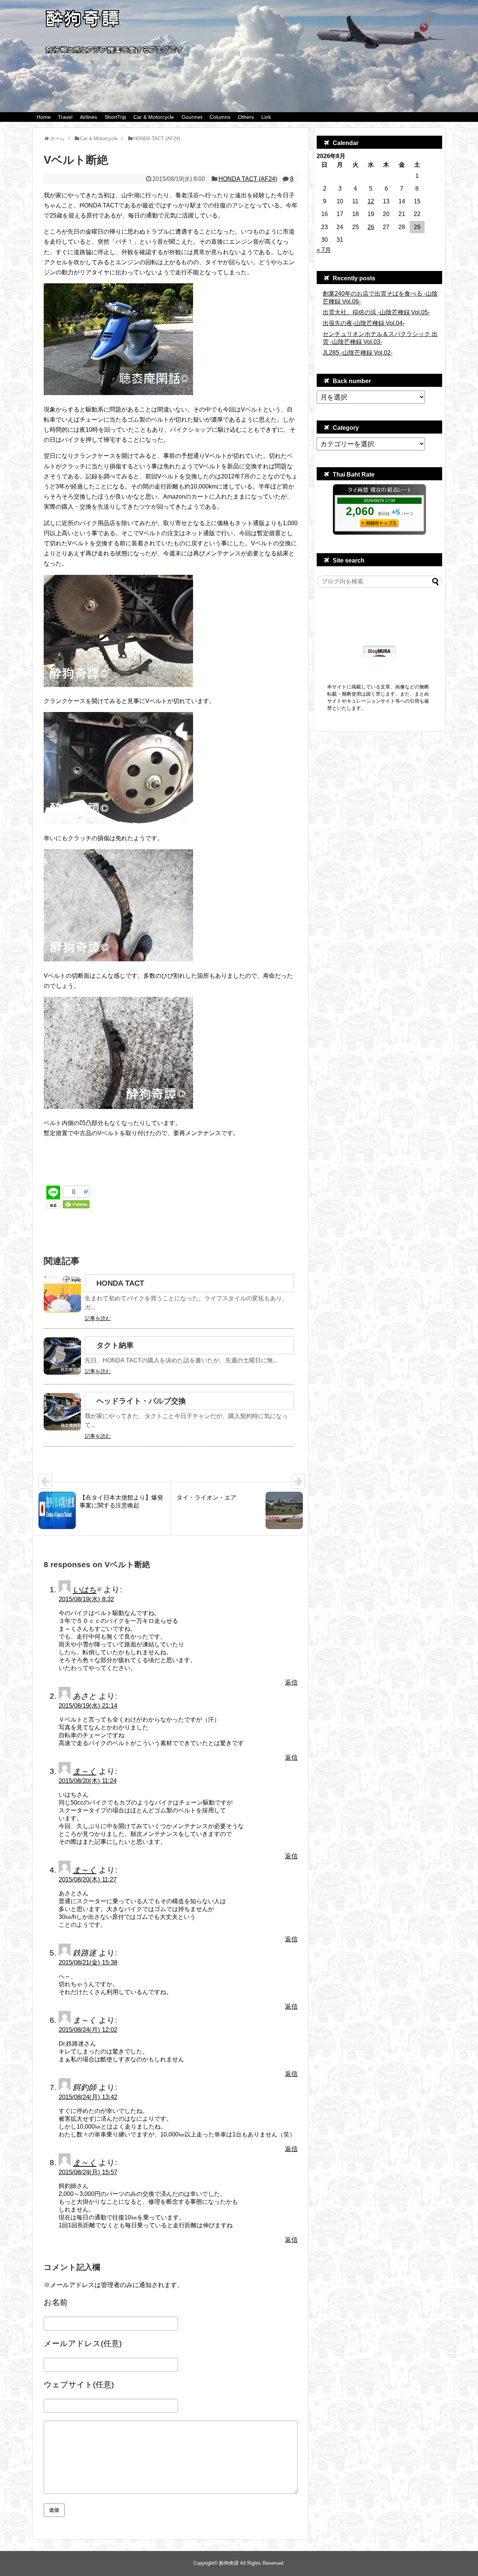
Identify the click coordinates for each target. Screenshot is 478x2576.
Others (246, 117)
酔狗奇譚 (229, 2563)
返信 (291, 1683)
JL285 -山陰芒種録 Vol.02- (358, 353)
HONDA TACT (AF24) (248, 179)
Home (44, 117)
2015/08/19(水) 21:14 (88, 1706)
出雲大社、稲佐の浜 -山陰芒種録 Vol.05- (376, 312)
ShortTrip (115, 117)
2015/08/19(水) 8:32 (86, 1599)
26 (371, 227)
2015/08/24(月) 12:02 (88, 2030)
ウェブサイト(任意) (79, 2384)
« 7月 (324, 250)
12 (371, 201)
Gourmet (192, 117)
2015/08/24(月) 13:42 (88, 2097)
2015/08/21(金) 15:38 (88, 1962)
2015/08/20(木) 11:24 (88, 1781)
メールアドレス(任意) (83, 2343)
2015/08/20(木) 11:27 (88, 1879)
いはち (85, 1589)
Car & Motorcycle (154, 117)
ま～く (85, 1771)
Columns (220, 117)
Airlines (89, 117)
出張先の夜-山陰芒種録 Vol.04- (364, 323)
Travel (65, 117)
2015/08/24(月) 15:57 (88, 2172)
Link (266, 117)
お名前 (56, 2302)
